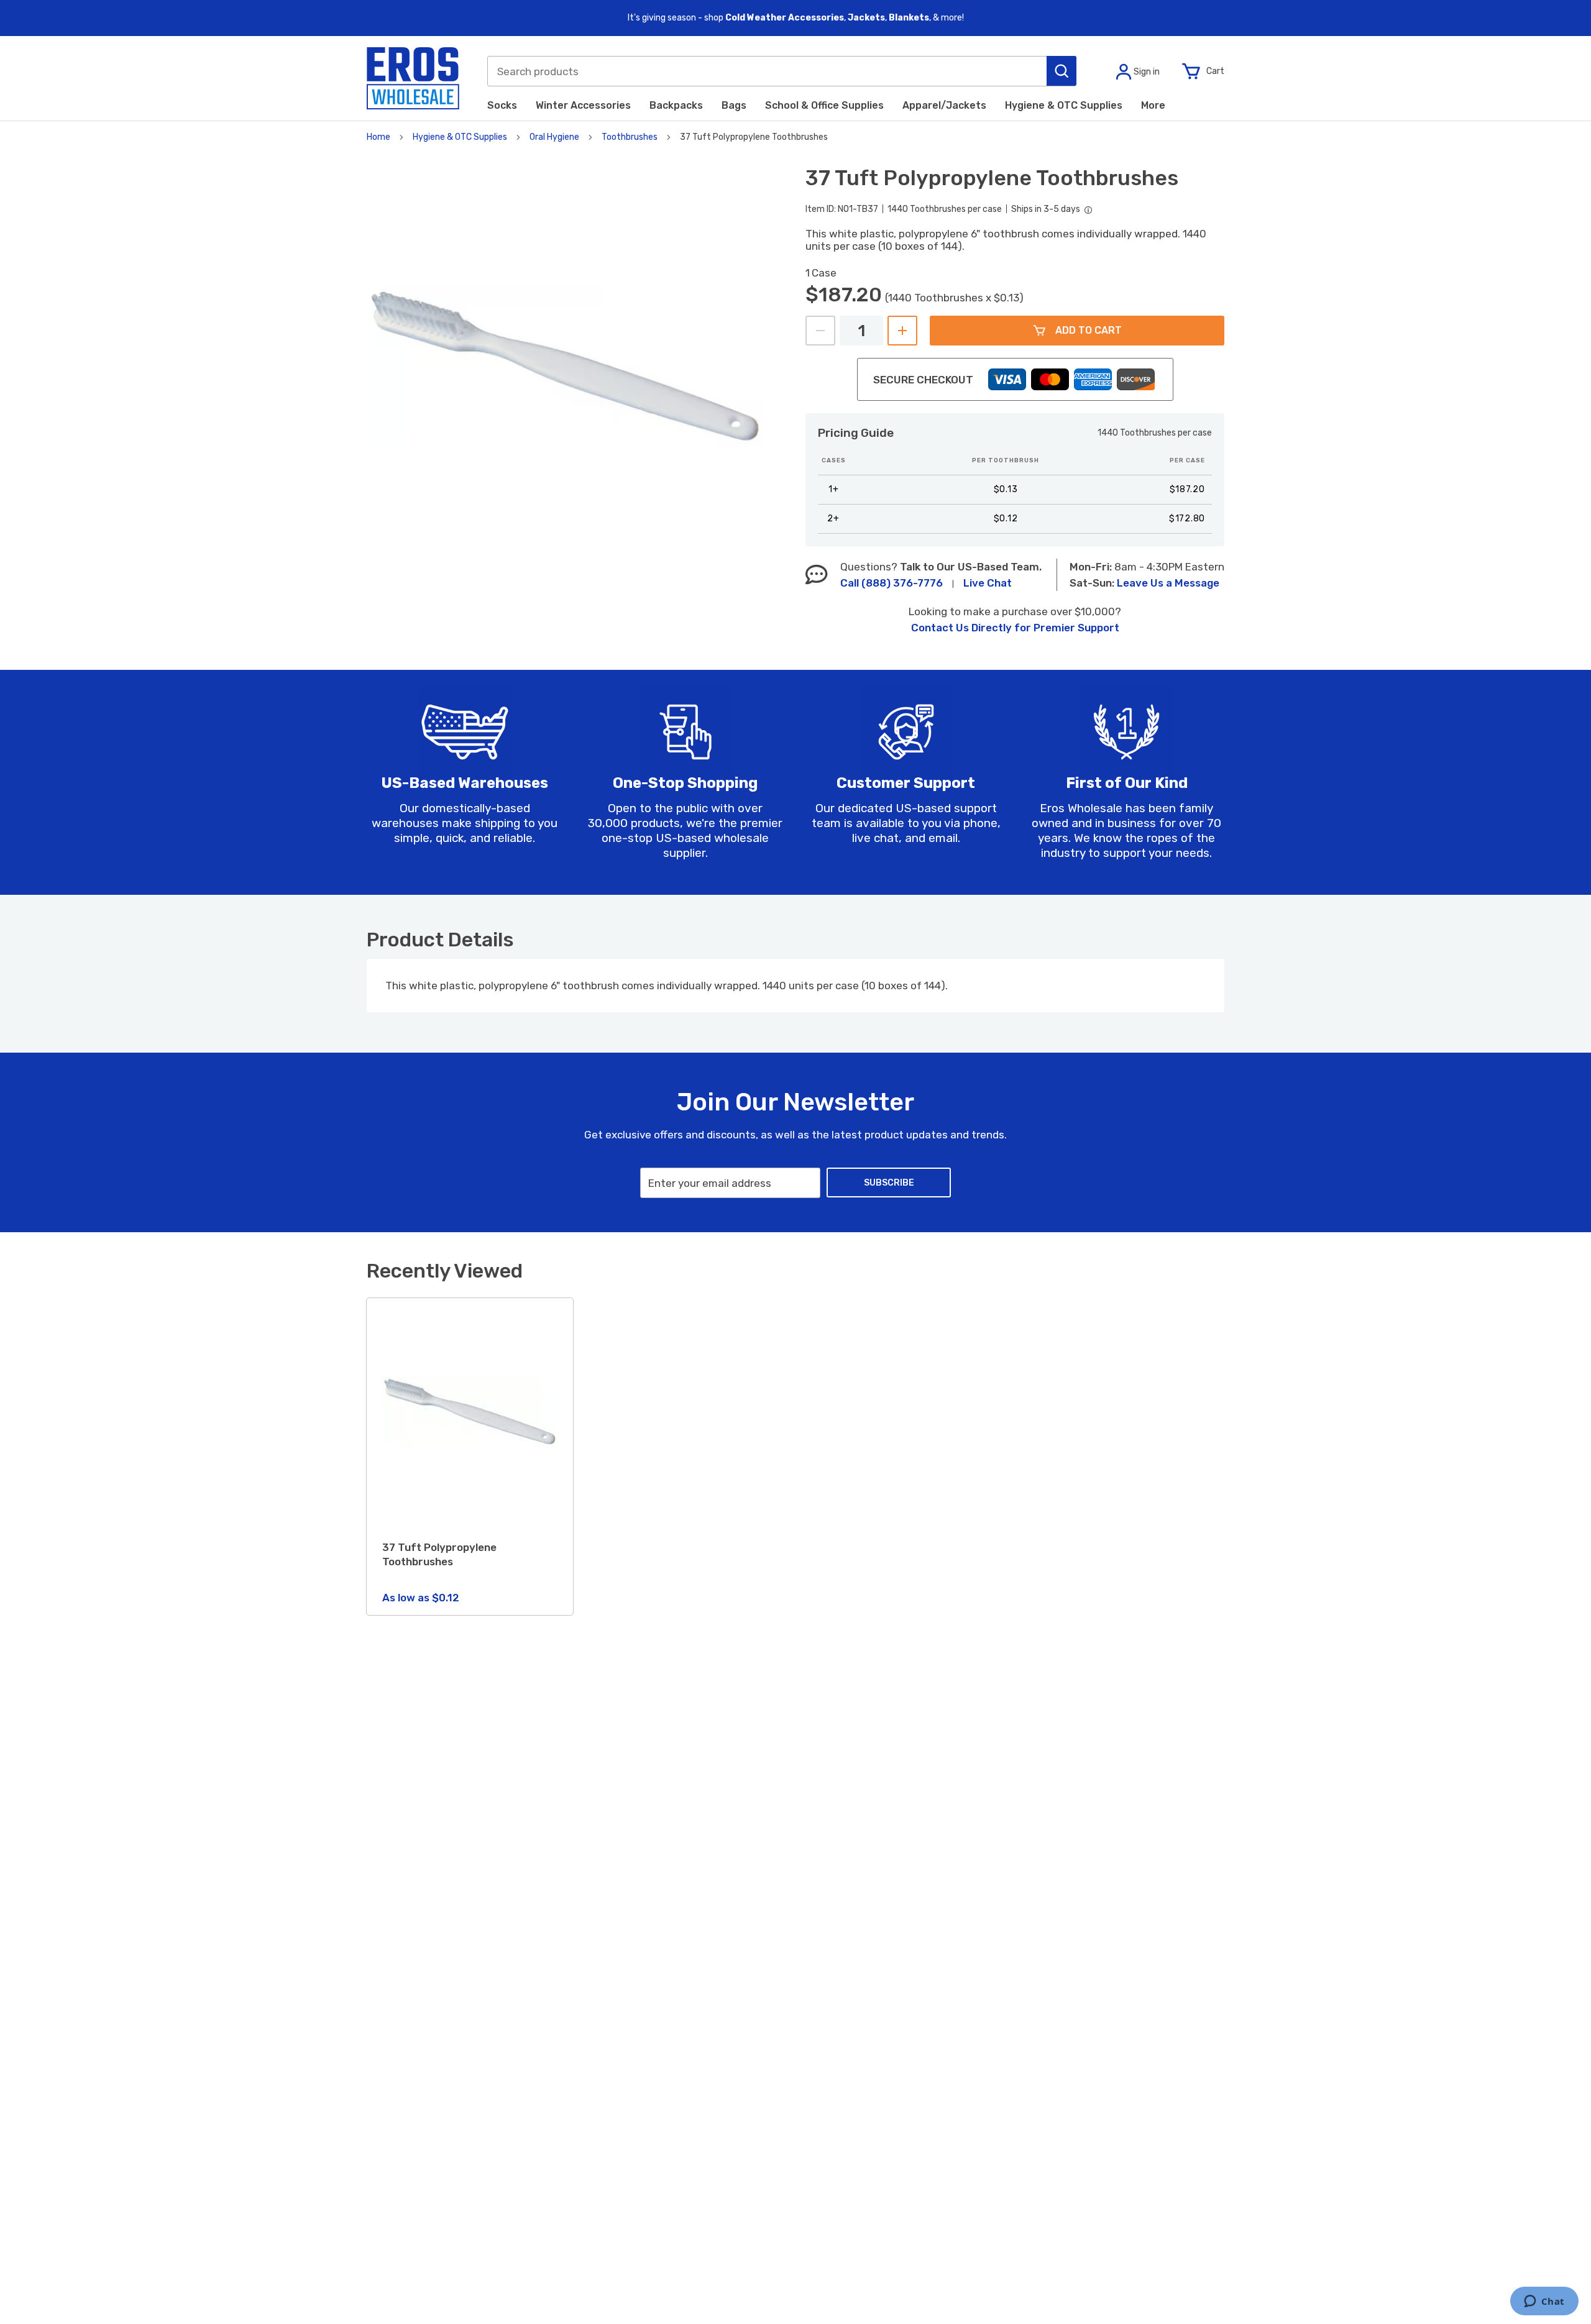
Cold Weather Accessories (785, 18)
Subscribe (889, 1183)
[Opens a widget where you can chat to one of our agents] (1544, 2302)
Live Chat (988, 583)
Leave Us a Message (1168, 583)
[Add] (902, 331)
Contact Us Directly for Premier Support (1015, 628)
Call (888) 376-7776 (892, 583)
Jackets (866, 18)
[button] (1061, 71)
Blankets (909, 18)
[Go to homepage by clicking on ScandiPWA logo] (413, 78)
